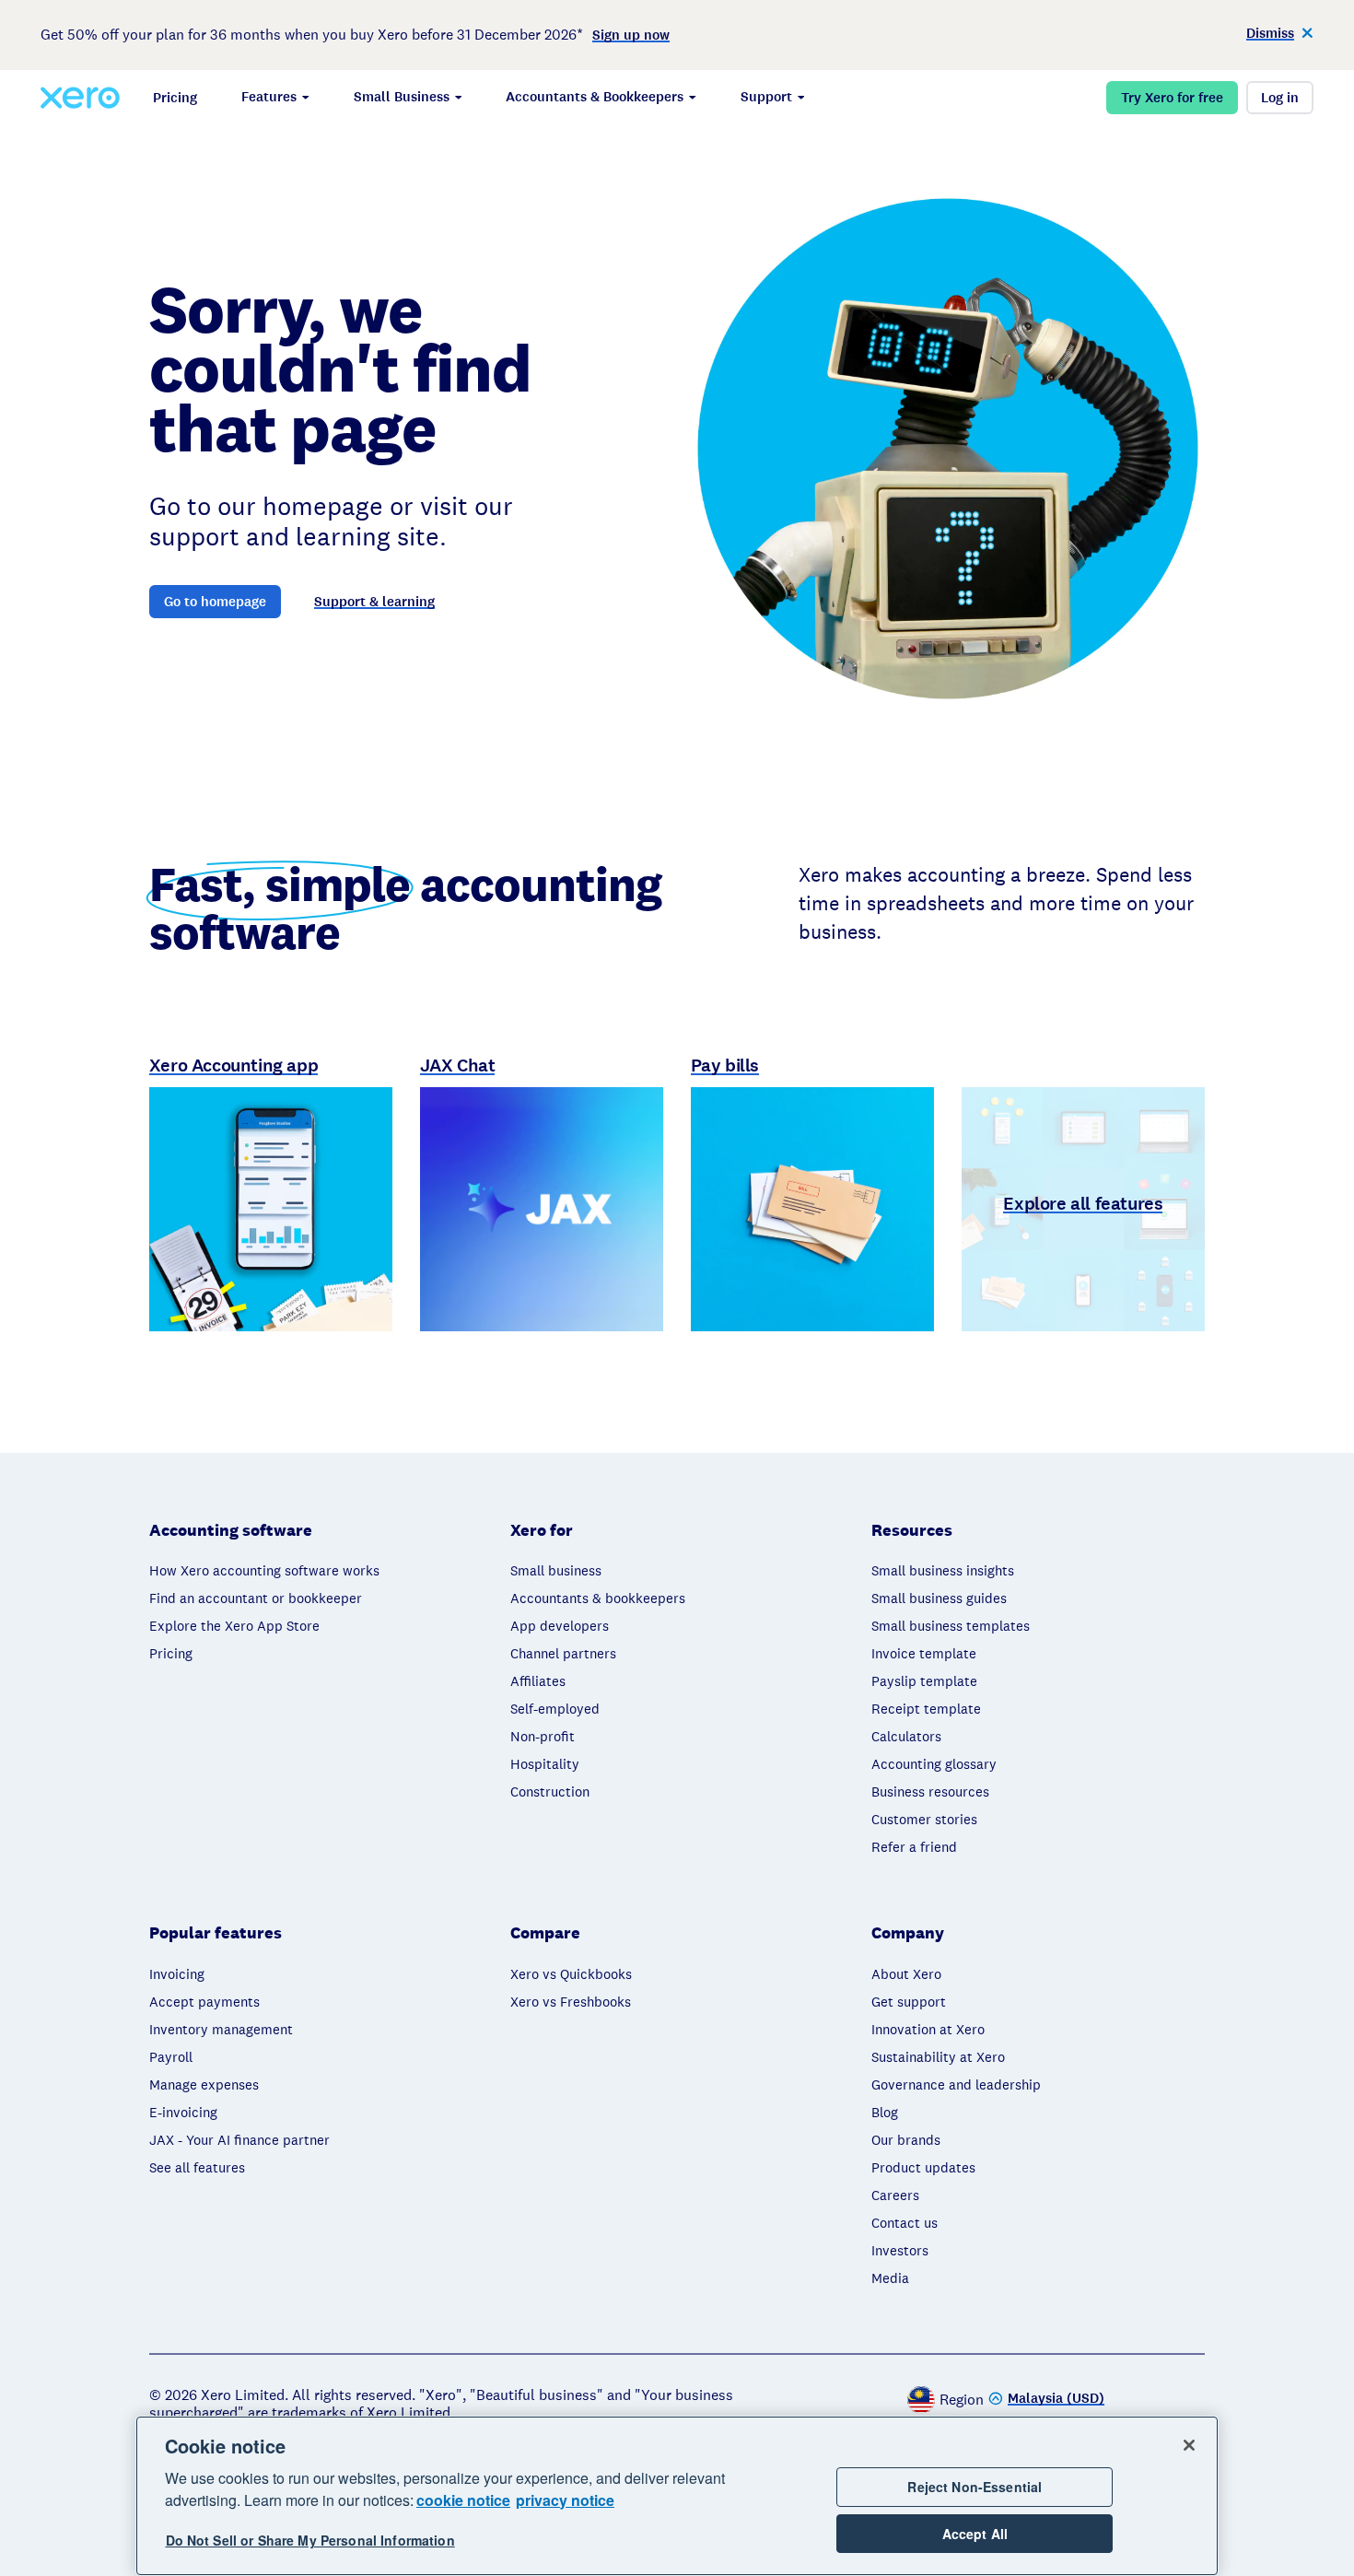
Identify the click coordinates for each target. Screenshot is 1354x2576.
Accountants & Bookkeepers (595, 97)
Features (269, 97)
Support (766, 97)
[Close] (1189, 2445)
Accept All (975, 2534)
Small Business (402, 97)
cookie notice (463, 2500)
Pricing (175, 98)
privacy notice (565, 2500)
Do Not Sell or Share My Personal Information (310, 2541)
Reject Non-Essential (975, 2487)
